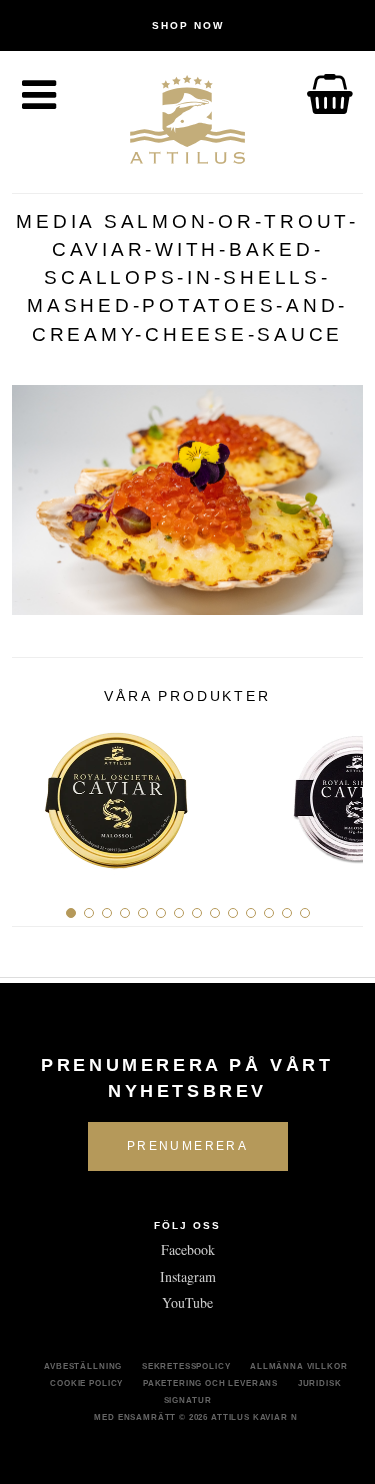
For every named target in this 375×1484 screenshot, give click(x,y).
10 (233, 913)
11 (251, 913)
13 (287, 913)
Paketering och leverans (210, 1383)
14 (305, 913)
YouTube (187, 1302)
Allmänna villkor (298, 1366)
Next (340, 792)
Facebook (188, 1249)
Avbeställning (83, 1366)
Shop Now (188, 25)
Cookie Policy (86, 1383)
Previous (34, 792)
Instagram (188, 1276)
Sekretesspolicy (186, 1366)
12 (269, 913)
